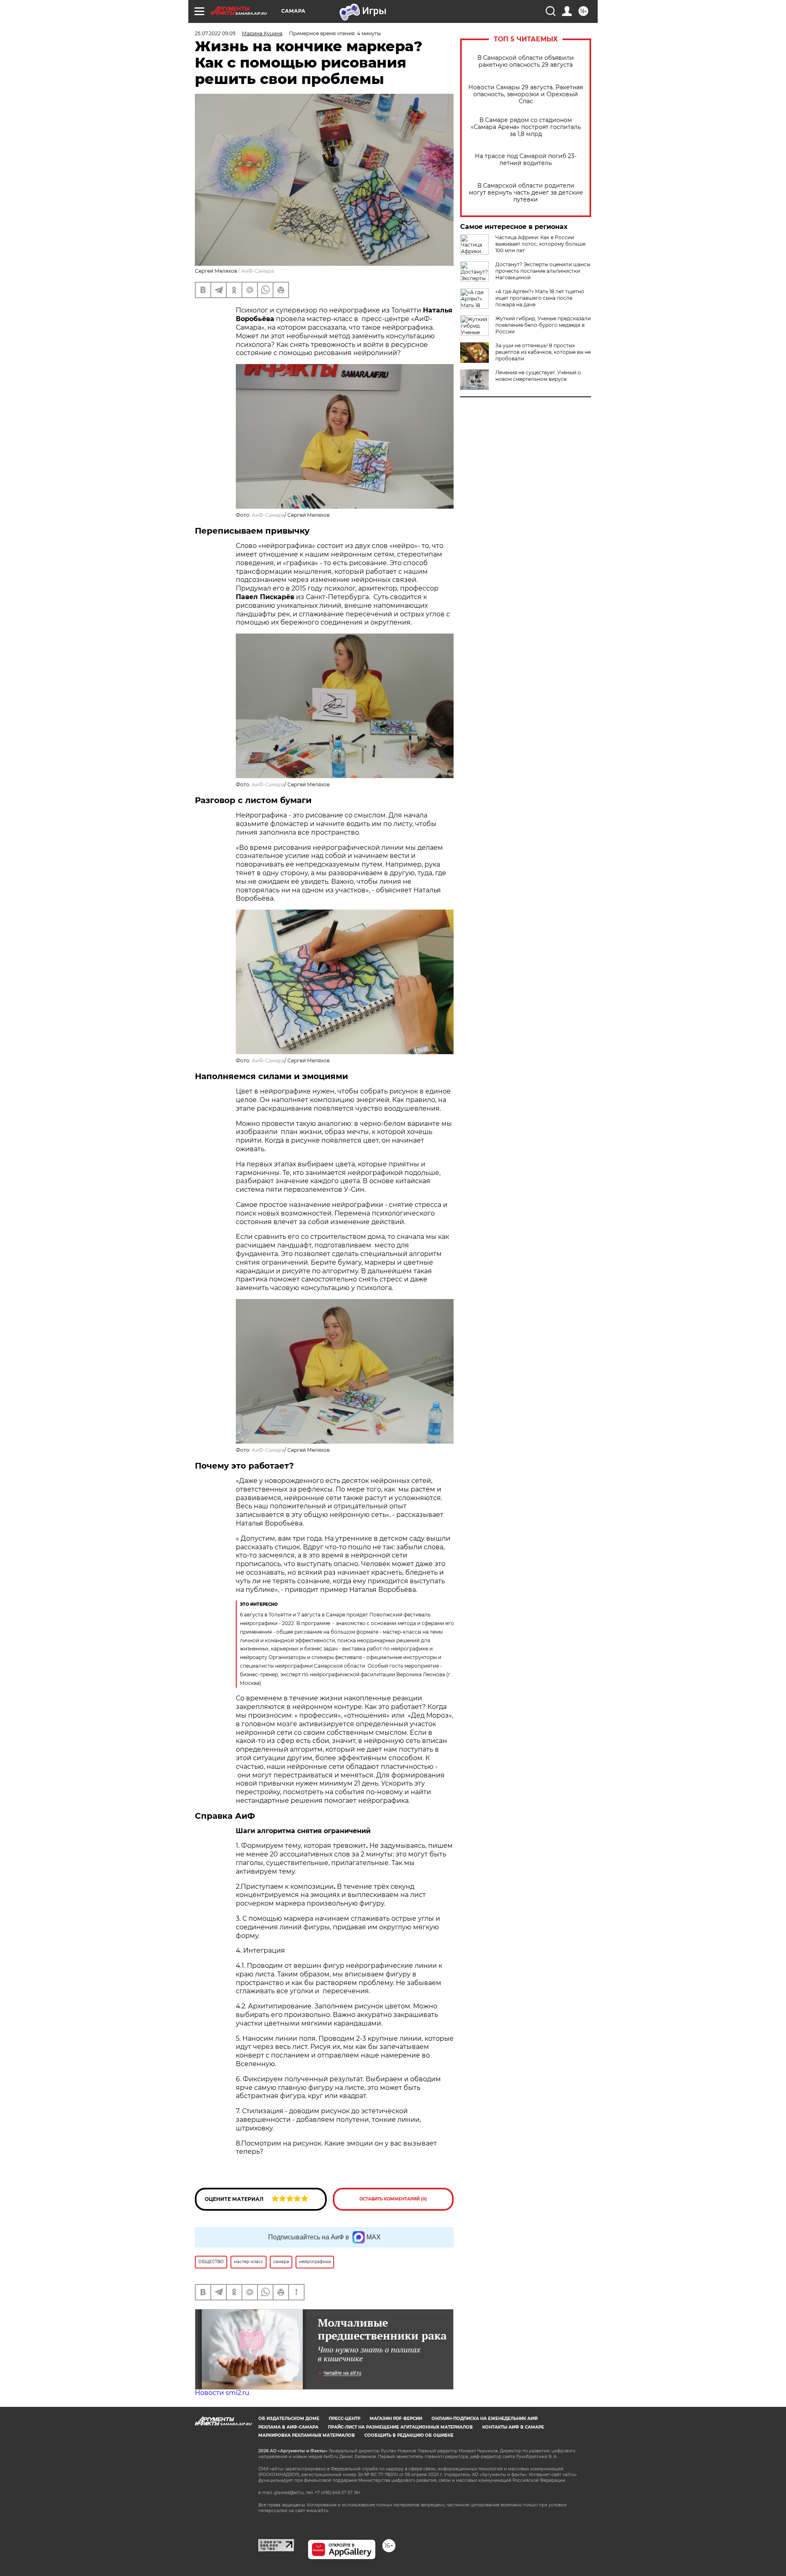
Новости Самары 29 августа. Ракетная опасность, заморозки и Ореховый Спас (526, 94)
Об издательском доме (289, 2419)
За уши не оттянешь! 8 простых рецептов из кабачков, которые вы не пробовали (543, 352)
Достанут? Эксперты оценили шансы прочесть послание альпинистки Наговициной (543, 271)
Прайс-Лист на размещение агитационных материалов (400, 2427)
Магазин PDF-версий (396, 2419)
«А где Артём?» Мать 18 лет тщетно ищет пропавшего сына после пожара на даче (540, 298)
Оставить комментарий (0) (393, 2199)
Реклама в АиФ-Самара (288, 2427)
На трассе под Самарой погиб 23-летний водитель (526, 160)
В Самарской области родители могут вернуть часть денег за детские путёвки (526, 193)
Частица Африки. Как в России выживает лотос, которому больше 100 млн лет (540, 244)
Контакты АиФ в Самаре (513, 2427)
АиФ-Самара (268, 515)
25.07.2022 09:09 (215, 33)
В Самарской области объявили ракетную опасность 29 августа (526, 61)
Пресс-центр (344, 2419)
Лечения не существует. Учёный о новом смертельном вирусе (538, 376)
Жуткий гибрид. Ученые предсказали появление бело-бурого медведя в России (543, 325)
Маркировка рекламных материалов (307, 2435)
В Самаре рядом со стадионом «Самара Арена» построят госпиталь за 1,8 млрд (526, 127)
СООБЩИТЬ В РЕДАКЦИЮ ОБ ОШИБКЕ (409, 2435)
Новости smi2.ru (222, 2393)
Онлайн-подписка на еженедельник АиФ (485, 2419)
